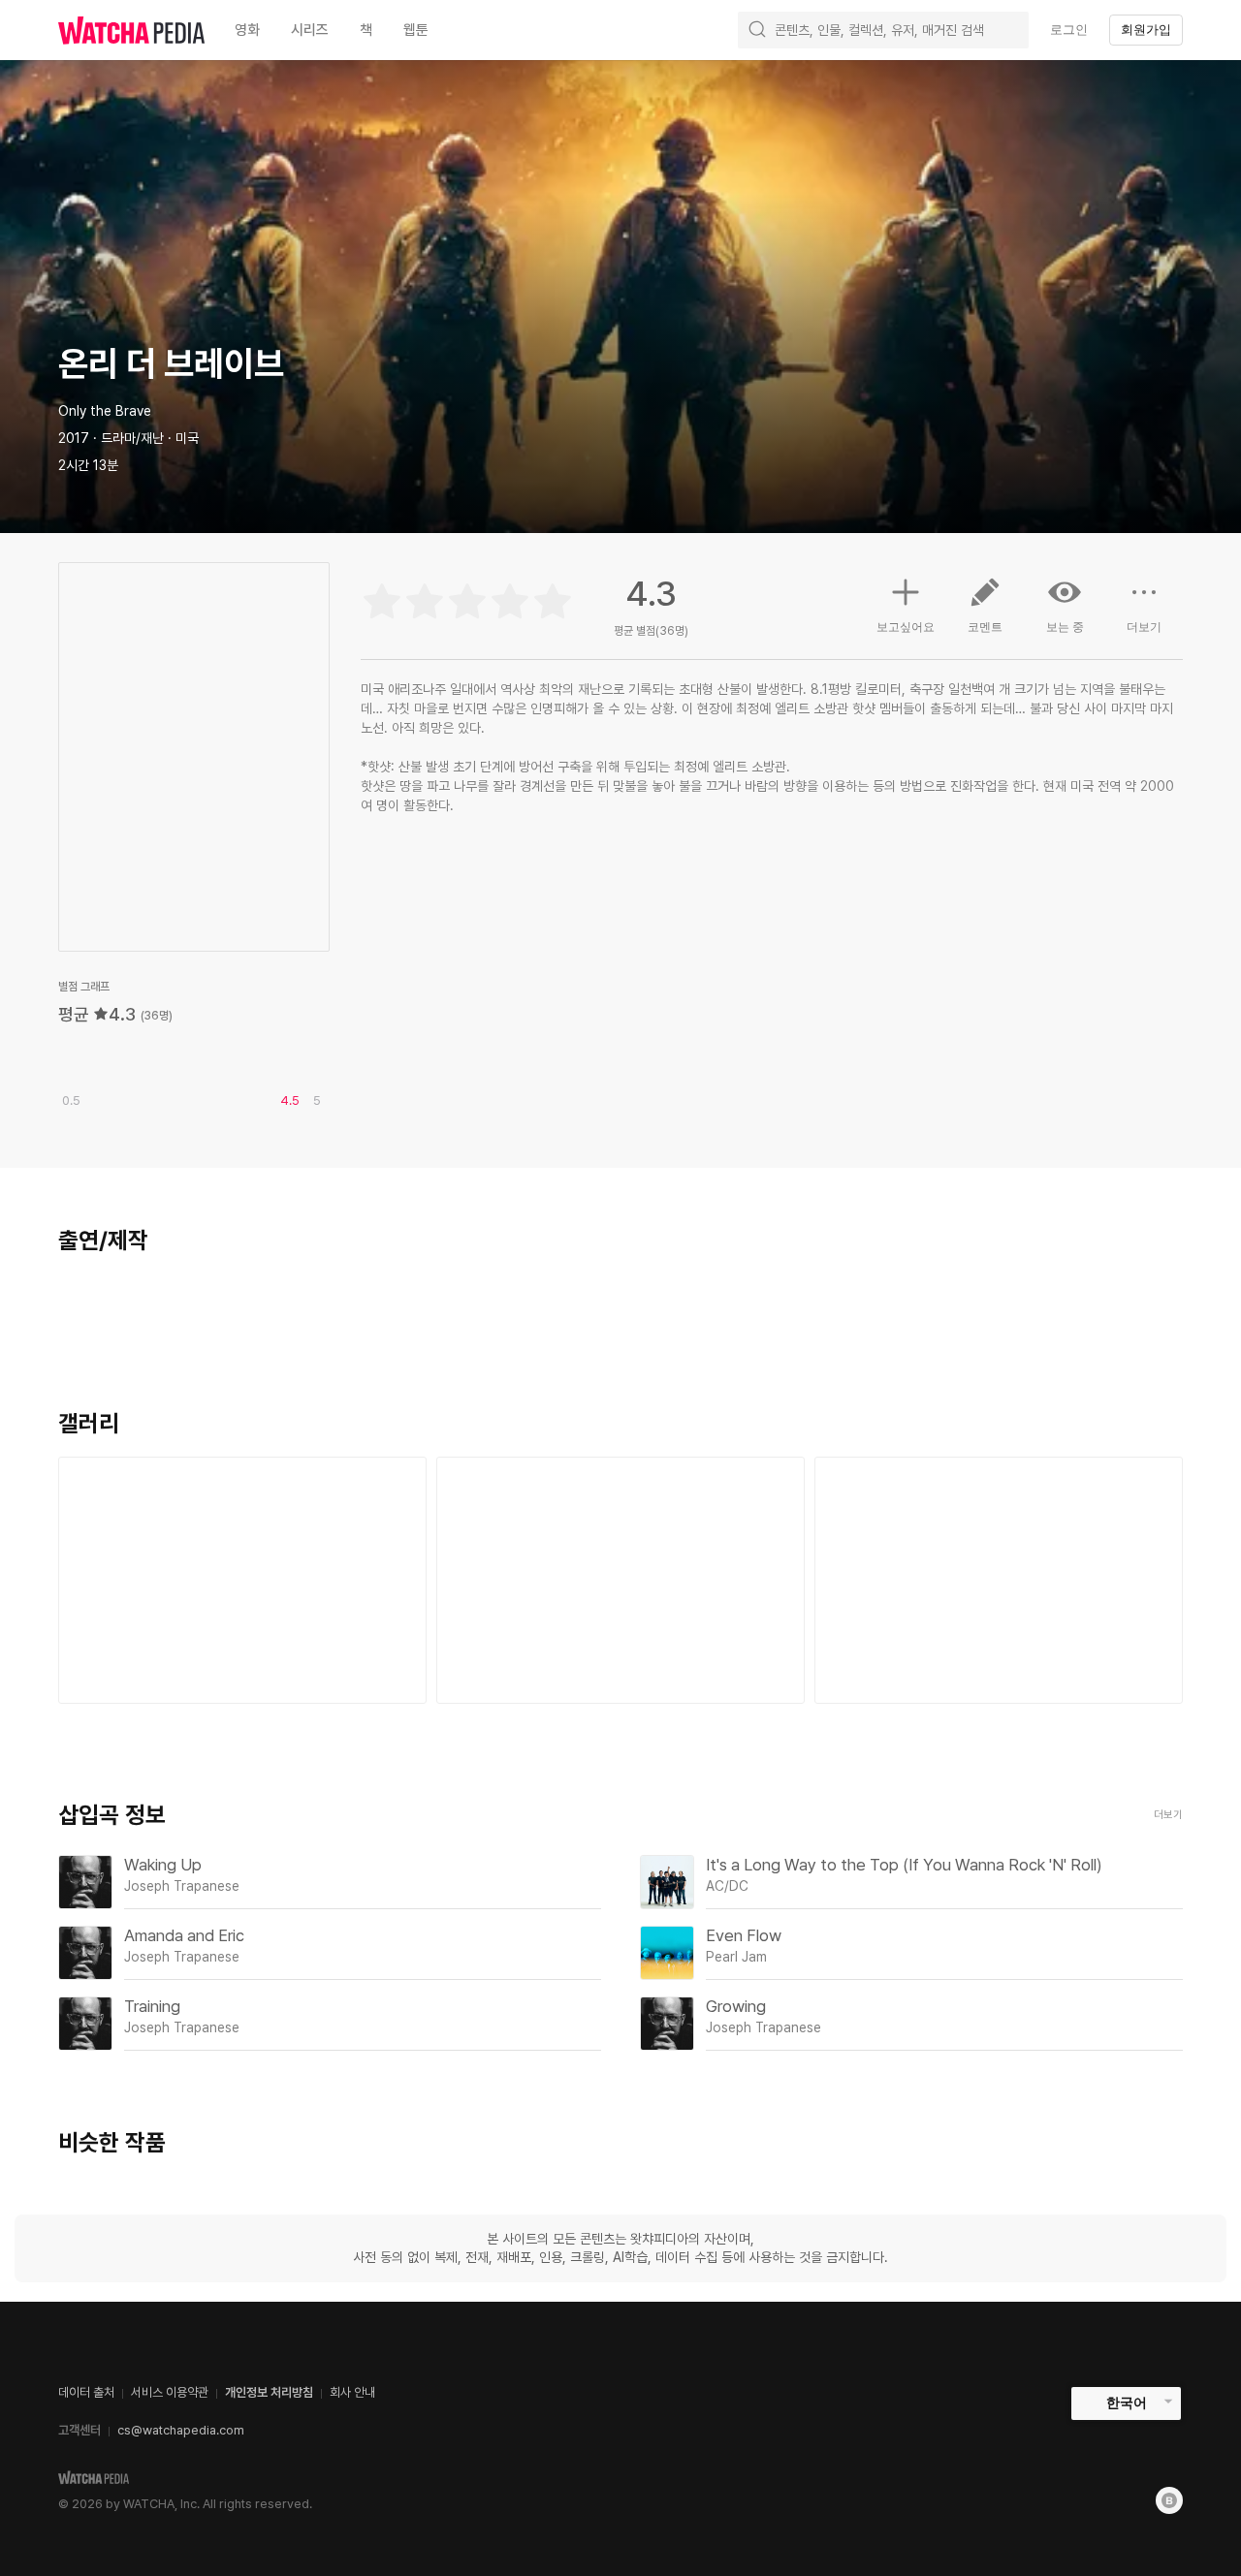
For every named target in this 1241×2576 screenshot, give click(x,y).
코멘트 (985, 627)
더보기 (1144, 627)
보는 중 (1065, 627)
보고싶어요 (906, 627)
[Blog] (1169, 2500)
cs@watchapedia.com (181, 2430)
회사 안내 (352, 2392)
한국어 (1127, 2403)
